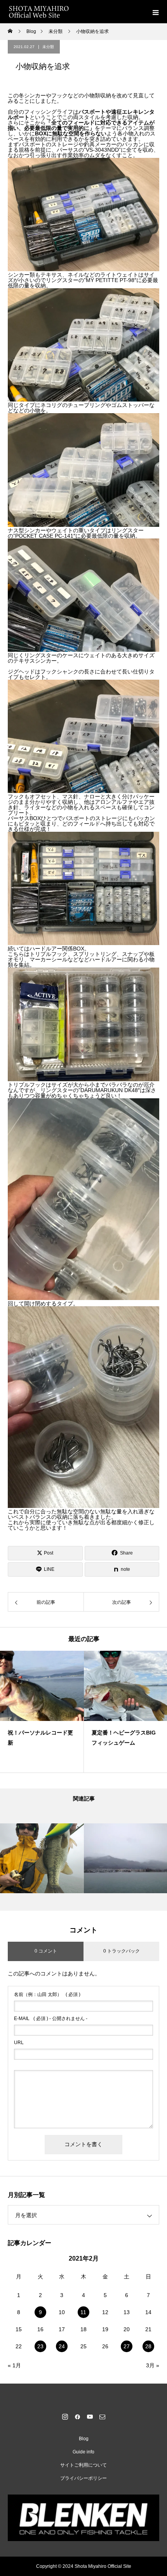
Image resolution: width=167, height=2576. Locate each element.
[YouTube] (90, 2417)
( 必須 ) (47, 1994)
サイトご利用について (83, 2465)
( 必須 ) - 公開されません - (51, 2019)
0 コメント (46, 1951)
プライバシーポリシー (83, 2478)
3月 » (153, 2365)
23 (40, 2346)
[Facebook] (77, 2417)
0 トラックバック (122, 1951)
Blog (84, 2439)
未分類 (48, 47)
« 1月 (14, 2365)
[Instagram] (65, 2417)
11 (83, 2312)
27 (127, 2346)
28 (148, 2346)
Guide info (83, 2452)
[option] (42, 1712)
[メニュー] (155, 12)
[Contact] (102, 2417)
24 (62, 2346)
